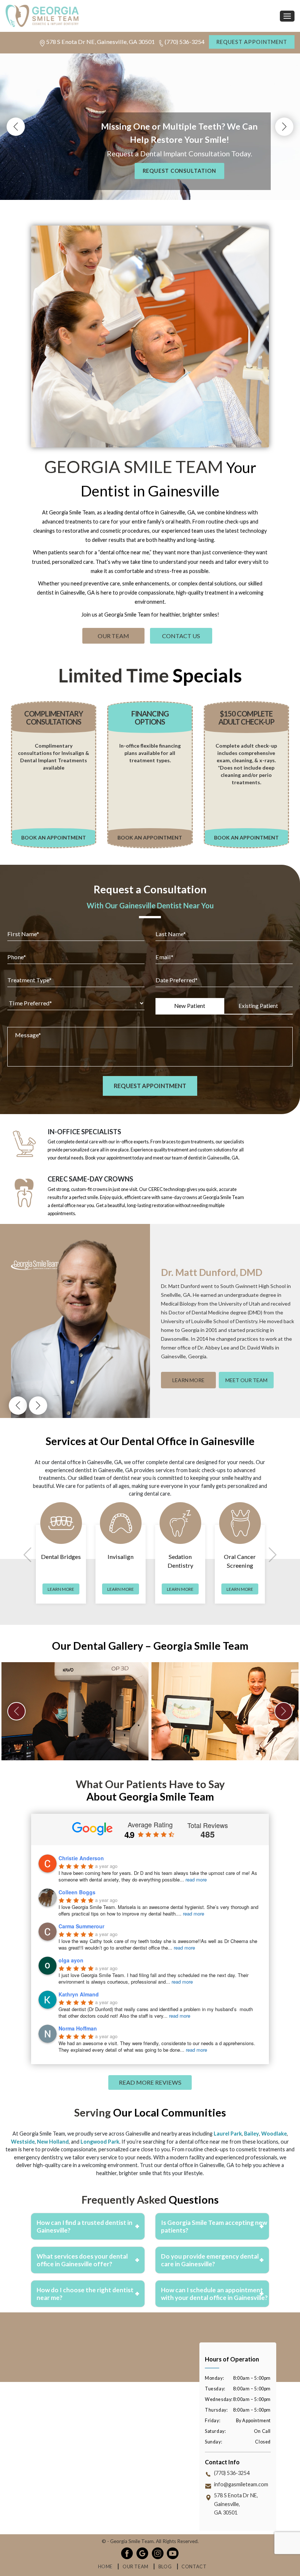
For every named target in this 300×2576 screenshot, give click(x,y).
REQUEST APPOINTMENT (150, 171)
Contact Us (181, 636)
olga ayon (71, 1960)
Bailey (252, 2134)
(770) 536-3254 (185, 42)
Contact (194, 2567)
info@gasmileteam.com (241, 2484)
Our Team (113, 636)
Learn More (188, 1380)
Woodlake (274, 2134)
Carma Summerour (81, 1926)
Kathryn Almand (79, 1994)
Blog (165, 2567)
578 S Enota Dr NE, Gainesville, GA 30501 (100, 42)
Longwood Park (100, 2141)
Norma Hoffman (78, 2028)
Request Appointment (252, 42)
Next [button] (284, 127)
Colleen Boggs (77, 1892)
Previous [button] (16, 127)
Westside (23, 2141)
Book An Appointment (54, 837)
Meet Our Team (246, 1380)
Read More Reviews (150, 2082)
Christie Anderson (81, 1858)
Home (105, 2567)
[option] (75, 1711)
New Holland (53, 2141)
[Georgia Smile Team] (150, 16)
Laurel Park (228, 2134)
